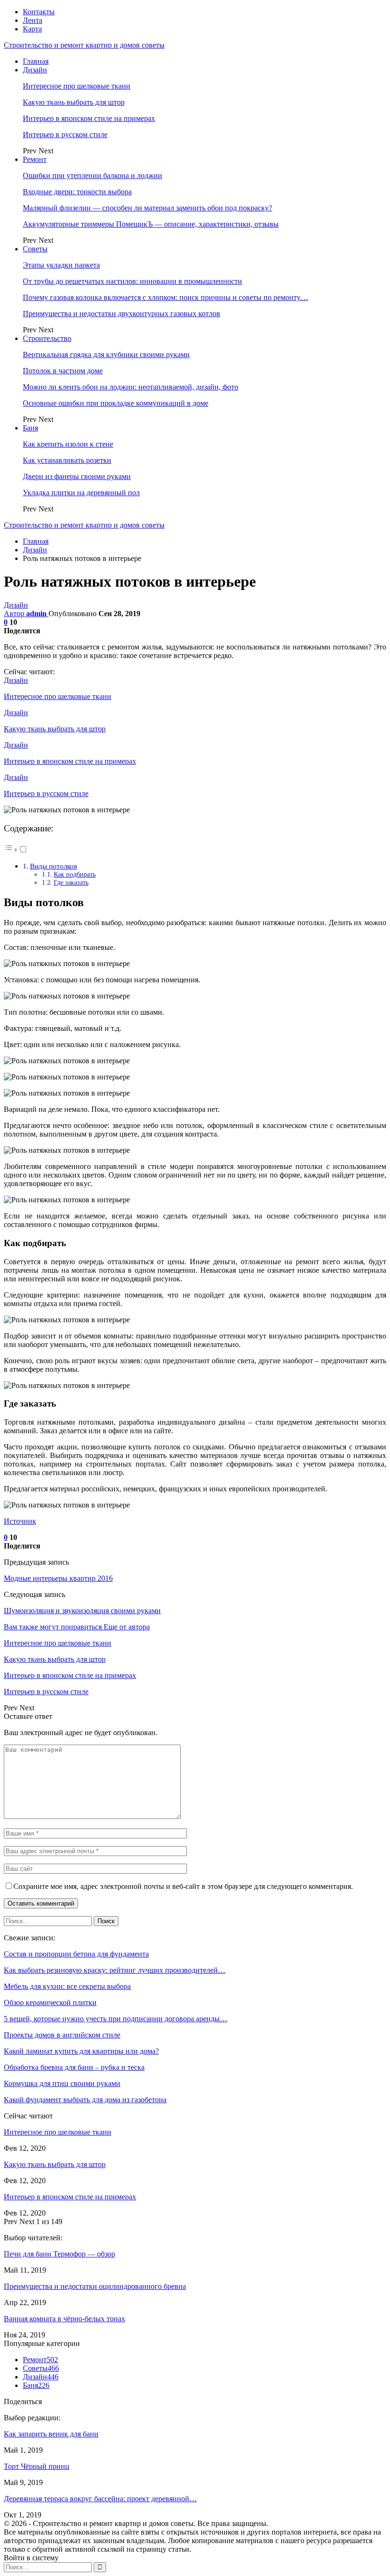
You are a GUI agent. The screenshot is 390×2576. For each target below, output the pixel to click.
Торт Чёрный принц (37, 2466)
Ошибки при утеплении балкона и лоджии (93, 175)
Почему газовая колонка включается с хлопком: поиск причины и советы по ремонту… (166, 297)
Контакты (39, 12)
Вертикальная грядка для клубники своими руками (106, 354)
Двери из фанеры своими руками (77, 476)
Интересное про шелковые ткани (77, 86)
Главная (36, 61)
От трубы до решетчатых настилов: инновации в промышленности (132, 281)
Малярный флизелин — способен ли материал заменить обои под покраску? (147, 208)
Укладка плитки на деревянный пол (81, 493)
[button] (16, 850)
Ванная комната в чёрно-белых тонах (64, 2319)
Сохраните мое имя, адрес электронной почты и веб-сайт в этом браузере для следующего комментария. (183, 1886)
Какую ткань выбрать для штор (74, 102)
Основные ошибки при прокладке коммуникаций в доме (116, 403)
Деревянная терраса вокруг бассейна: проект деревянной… (100, 2499)
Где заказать (71, 882)
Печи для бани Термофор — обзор (59, 2254)
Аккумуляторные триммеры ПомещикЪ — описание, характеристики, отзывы (151, 224)
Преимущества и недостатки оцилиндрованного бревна (95, 2286)
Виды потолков (54, 866)
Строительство (47, 338)
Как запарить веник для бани (51, 2434)
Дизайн (35, 70)
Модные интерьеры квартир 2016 (58, 1578)
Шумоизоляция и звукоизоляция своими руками (82, 1611)
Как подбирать (75, 874)
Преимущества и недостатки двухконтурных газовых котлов (122, 314)
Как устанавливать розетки (67, 460)
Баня (30, 428)
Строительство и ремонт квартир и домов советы (84, 45)
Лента (33, 20)
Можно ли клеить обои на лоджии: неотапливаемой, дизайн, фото (131, 387)
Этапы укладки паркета (61, 265)
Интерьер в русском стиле (65, 135)
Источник (20, 1521)
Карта (32, 29)
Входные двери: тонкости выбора (77, 192)
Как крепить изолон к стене (68, 444)
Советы (35, 249)
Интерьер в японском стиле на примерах (89, 118)
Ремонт (35, 159)
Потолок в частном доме (63, 371)
